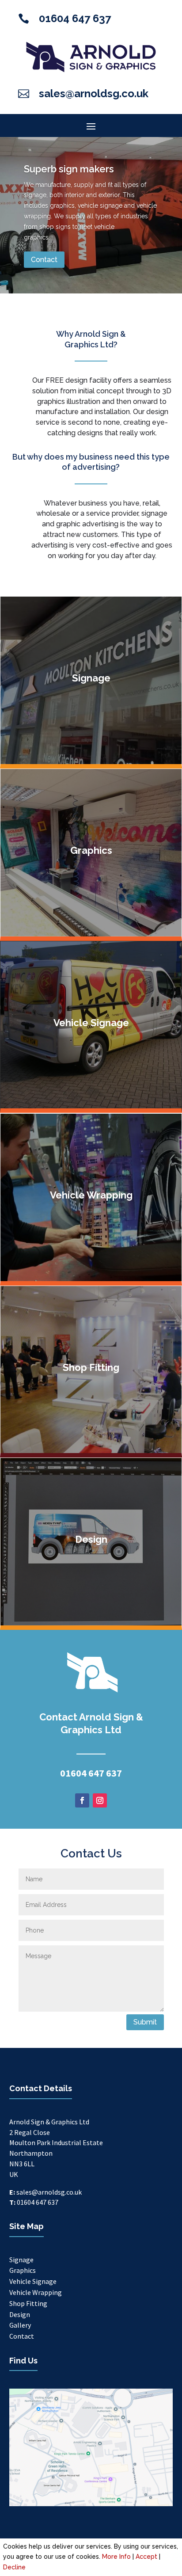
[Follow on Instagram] (100, 1800)
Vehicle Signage (33, 2281)
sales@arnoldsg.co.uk (94, 93)
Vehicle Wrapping (36, 2292)
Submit (145, 2022)
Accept (146, 2557)
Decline (14, 2567)
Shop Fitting (28, 2303)
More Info (116, 2557)
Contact (44, 260)
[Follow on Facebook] (82, 1800)
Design (20, 2314)
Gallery (20, 2325)
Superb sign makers (69, 169)
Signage (21, 2260)
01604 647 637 (75, 18)
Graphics (23, 2270)
